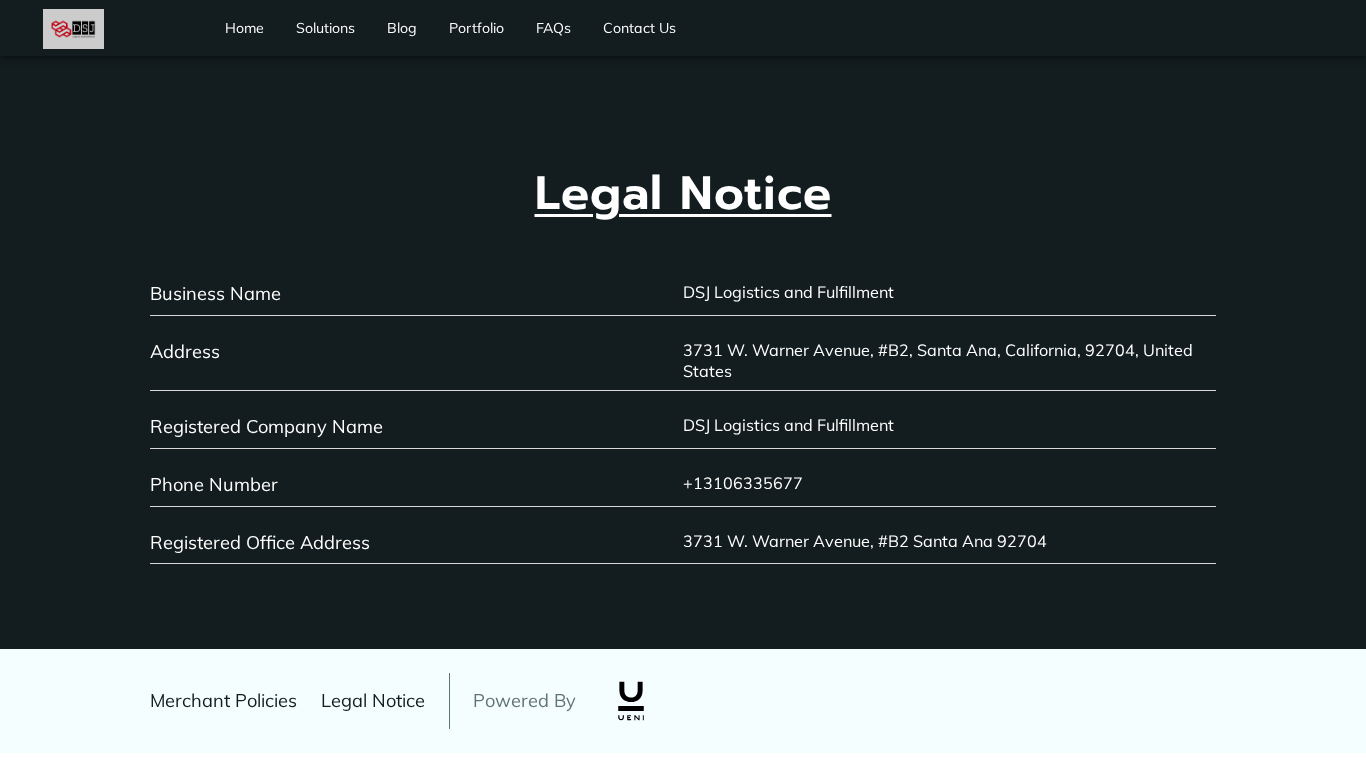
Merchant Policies (223, 700)
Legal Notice (373, 700)
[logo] (631, 701)
